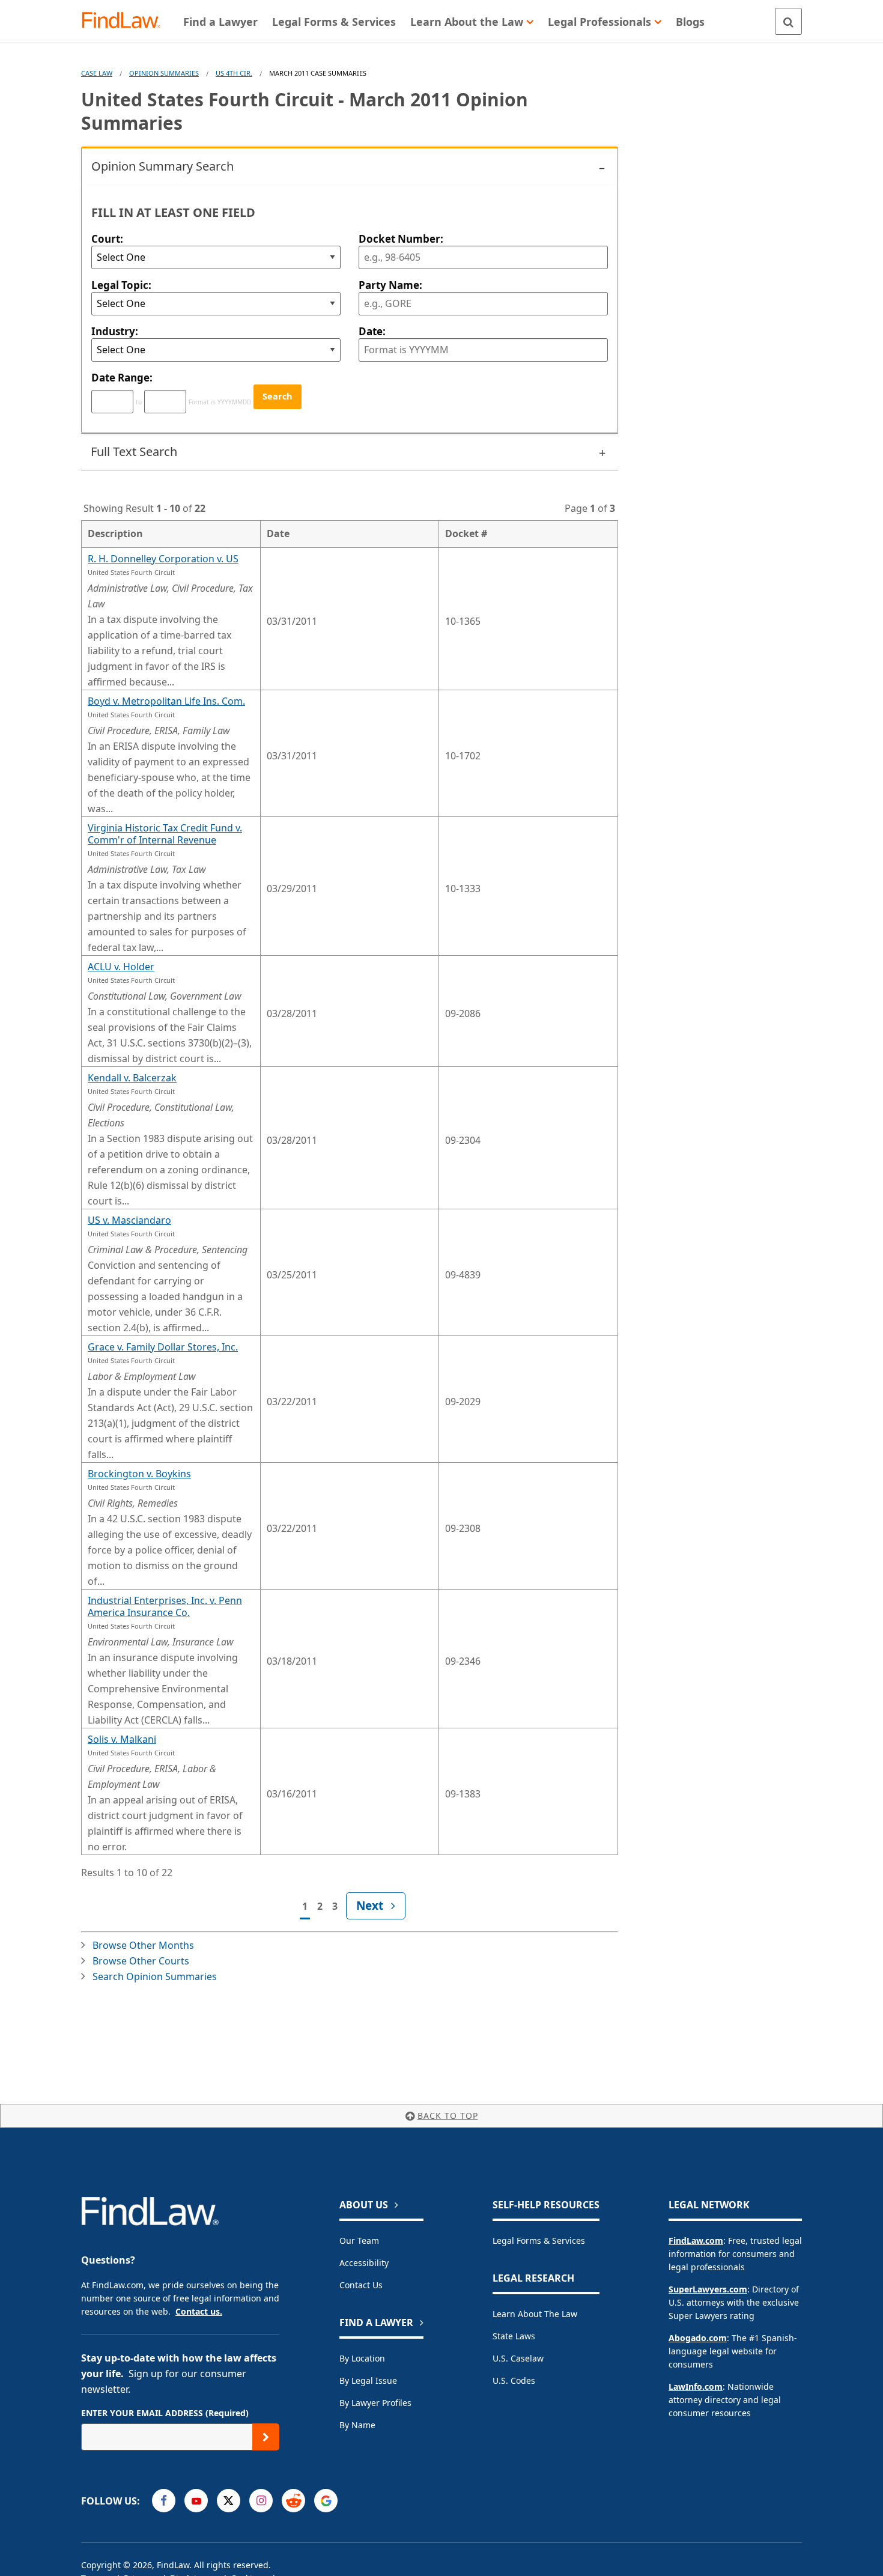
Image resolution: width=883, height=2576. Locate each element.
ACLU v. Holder (121, 967)
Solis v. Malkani (122, 1739)
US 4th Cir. (234, 73)
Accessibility (364, 2263)
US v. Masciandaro (129, 1220)
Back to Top (448, 2116)
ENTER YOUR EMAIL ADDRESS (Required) (165, 2413)
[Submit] (266, 2437)
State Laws (514, 2336)
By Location (362, 2358)
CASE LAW (97, 73)
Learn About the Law (535, 2314)
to (139, 402)
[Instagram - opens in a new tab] (261, 2501)
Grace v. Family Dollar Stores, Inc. (163, 1347)
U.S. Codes (514, 2380)
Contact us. (199, 2311)
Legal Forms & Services (539, 2240)
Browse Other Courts (141, 1961)
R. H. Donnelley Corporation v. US (163, 559)
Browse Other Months (143, 1945)
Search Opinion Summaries (155, 1976)
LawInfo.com (696, 2386)
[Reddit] (293, 2501)
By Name (357, 2425)
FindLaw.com (696, 2240)
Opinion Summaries (164, 73)
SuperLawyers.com (708, 2289)
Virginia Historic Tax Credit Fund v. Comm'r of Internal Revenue (165, 834)
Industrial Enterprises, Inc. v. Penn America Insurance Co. (165, 1606)
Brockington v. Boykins (139, 1474)
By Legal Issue (368, 2380)
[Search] (788, 21)
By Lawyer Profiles (375, 2403)
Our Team (359, 2240)
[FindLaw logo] (126, 21)
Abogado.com (698, 2338)
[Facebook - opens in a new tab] (164, 2501)
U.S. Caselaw (518, 2358)
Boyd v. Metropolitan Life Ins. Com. (166, 701)
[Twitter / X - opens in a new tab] (229, 2501)
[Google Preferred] (326, 2501)
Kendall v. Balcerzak (132, 1078)
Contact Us (361, 2285)
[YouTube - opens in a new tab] (196, 2501)
